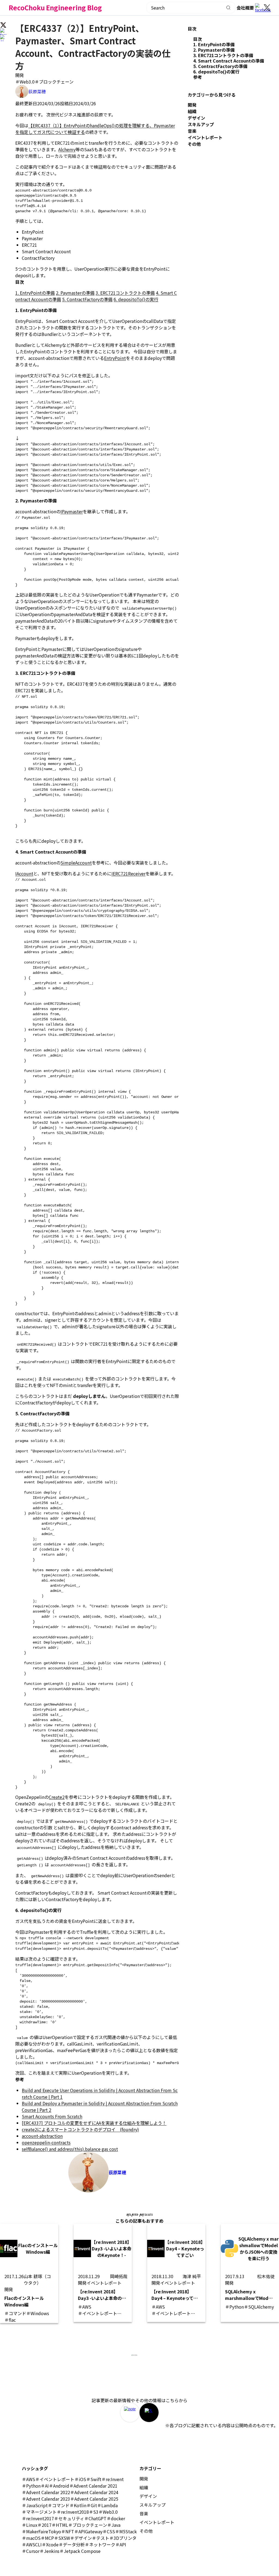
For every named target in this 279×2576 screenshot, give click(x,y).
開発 (20, 75)
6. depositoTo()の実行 (136, 299)
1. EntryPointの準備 (35, 293)
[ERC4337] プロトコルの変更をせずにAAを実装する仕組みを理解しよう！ (94, 2123)
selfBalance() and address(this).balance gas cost (70, 2149)
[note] (130, 2413)
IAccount (24, 873)
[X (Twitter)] (267, 8)
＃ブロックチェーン (54, 82)
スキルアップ (201, 124)
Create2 (57, 1797)
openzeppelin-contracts (46, 2142)
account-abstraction (42, 2136)
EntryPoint (115, 358)
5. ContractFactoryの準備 (87, 299)
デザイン (196, 118)
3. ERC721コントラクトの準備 (125, 293)
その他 (194, 144)
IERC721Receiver (128, 873)
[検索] (228, 8)
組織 (192, 111)
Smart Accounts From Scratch (52, 2116)
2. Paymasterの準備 (75, 293)
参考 (198, 77)
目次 (198, 39)
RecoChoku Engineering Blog (55, 7)
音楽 (192, 131)
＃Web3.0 (25, 82)
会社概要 (245, 8)
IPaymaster (72, 511)
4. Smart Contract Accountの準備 (229, 61)
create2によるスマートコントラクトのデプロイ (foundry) (80, 2129)
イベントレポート (205, 137)
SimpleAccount (76, 863)
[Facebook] (259, 8)
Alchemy (67, 149)
